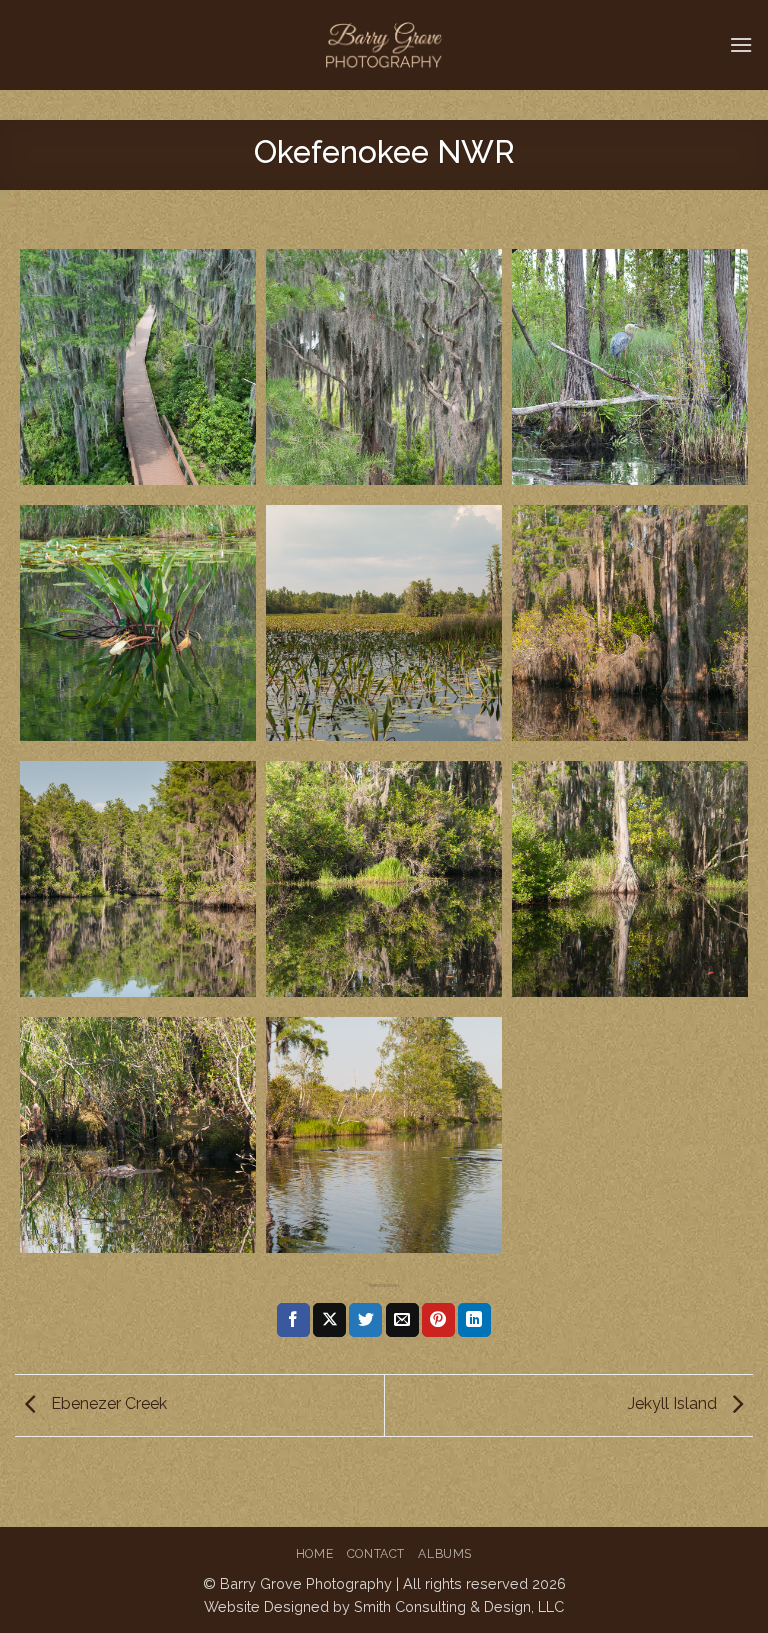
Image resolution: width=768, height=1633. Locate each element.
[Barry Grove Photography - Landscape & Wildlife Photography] (384, 44)
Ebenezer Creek (107, 1404)
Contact (376, 1553)
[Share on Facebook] (293, 1320)
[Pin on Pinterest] (438, 1320)
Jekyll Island (674, 1404)
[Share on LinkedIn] (474, 1320)
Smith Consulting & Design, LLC (459, 1606)
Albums (445, 1553)
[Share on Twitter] (365, 1320)
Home (314, 1553)
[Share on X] (329, 1320)
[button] (741, 44)
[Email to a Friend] (402, 1320)
